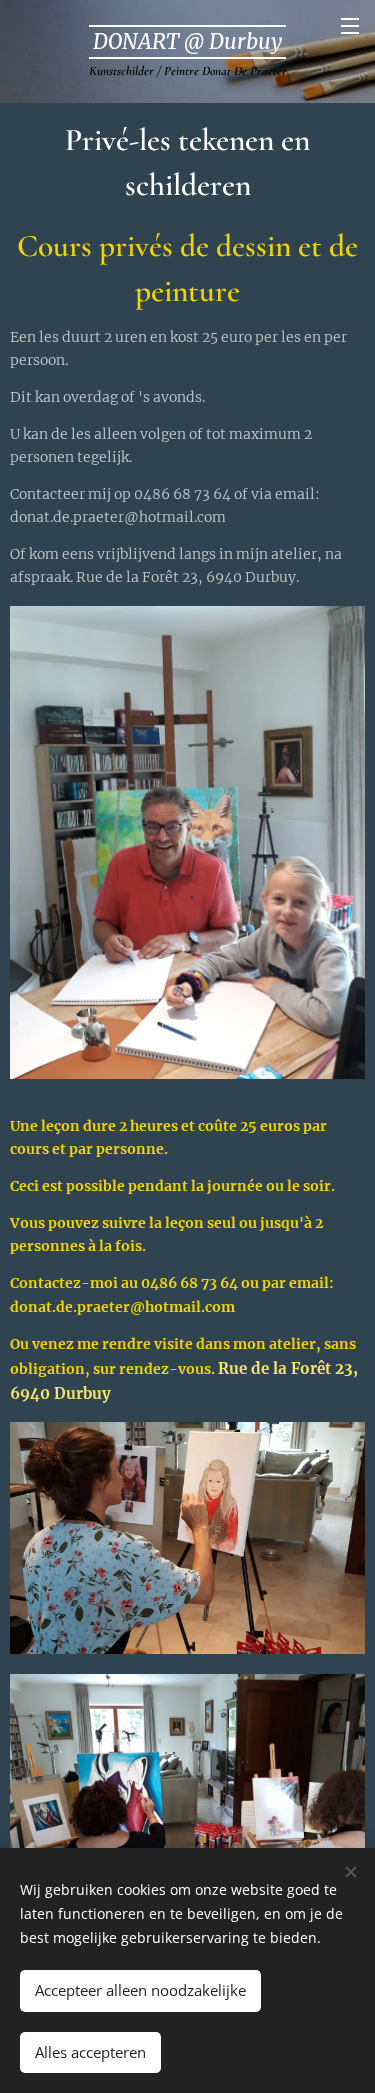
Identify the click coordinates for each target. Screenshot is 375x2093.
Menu (350, 25)
